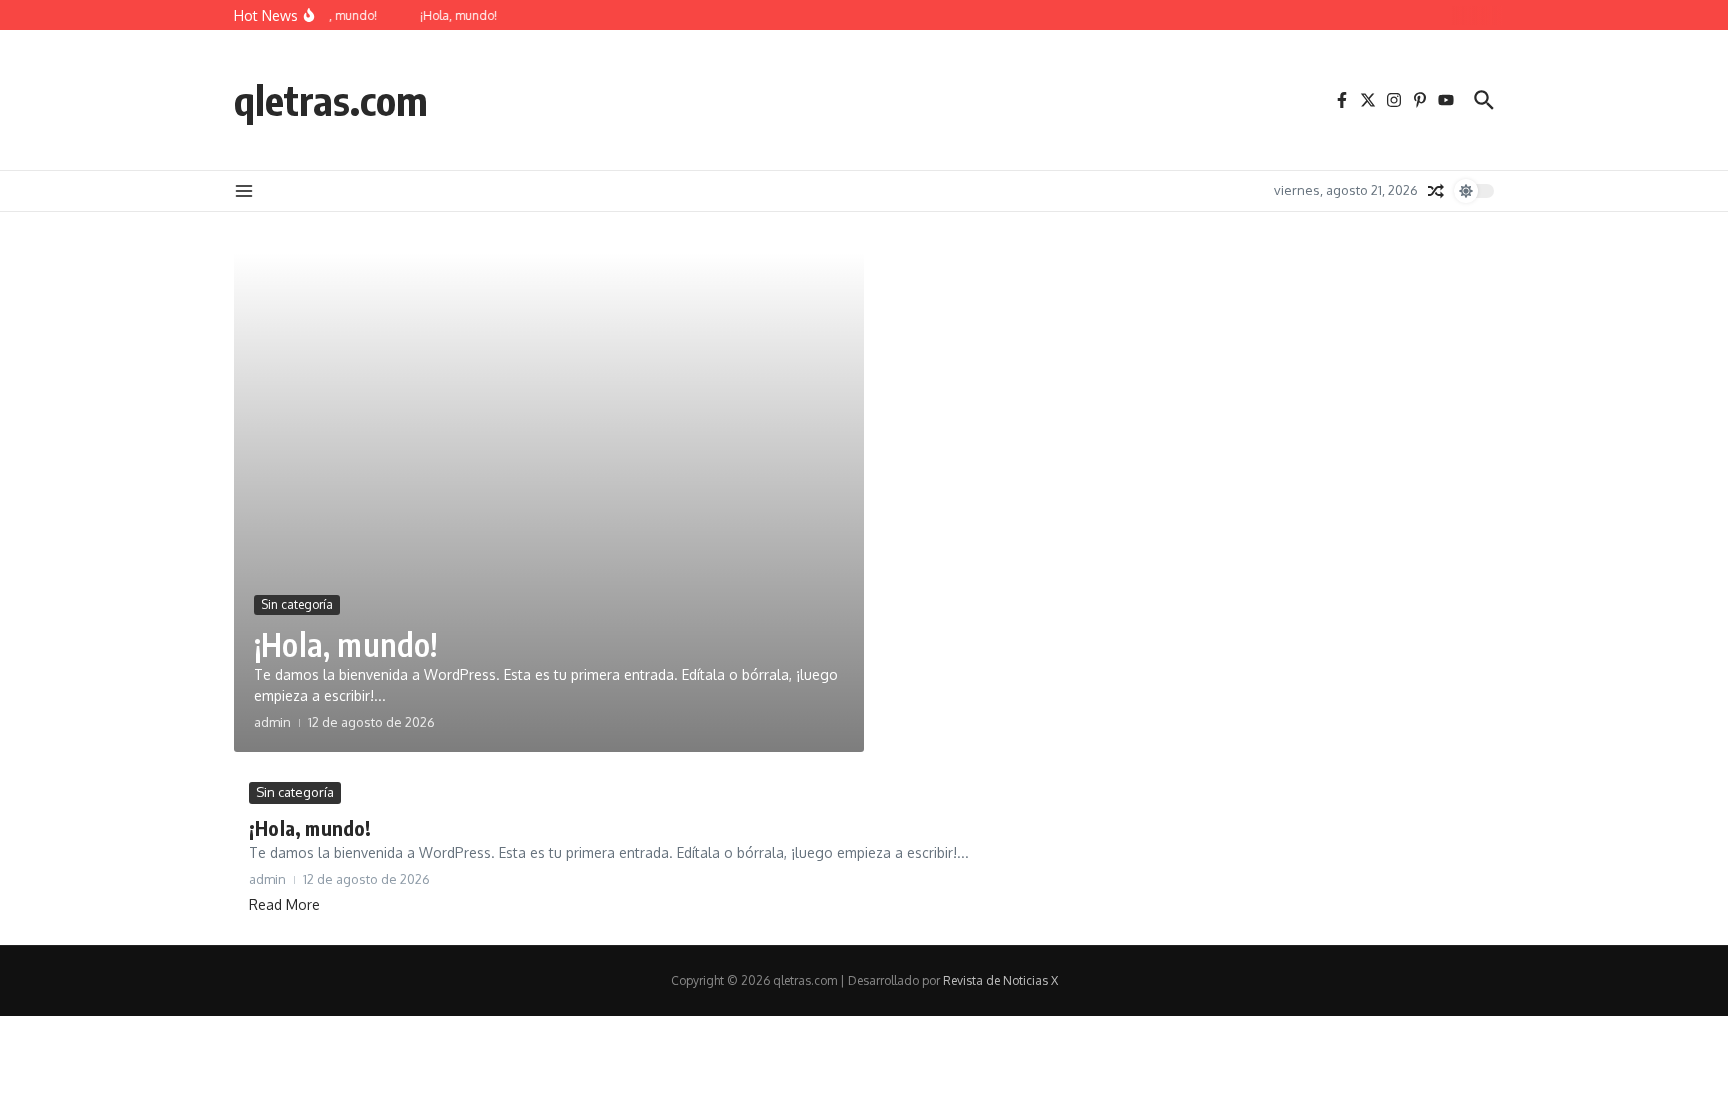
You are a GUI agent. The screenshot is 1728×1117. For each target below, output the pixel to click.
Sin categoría (297, 604)
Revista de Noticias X (1000, 980)
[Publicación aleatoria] (1436, 191)
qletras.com (331, 100)
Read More (284, 904)
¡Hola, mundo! (346, 644)
